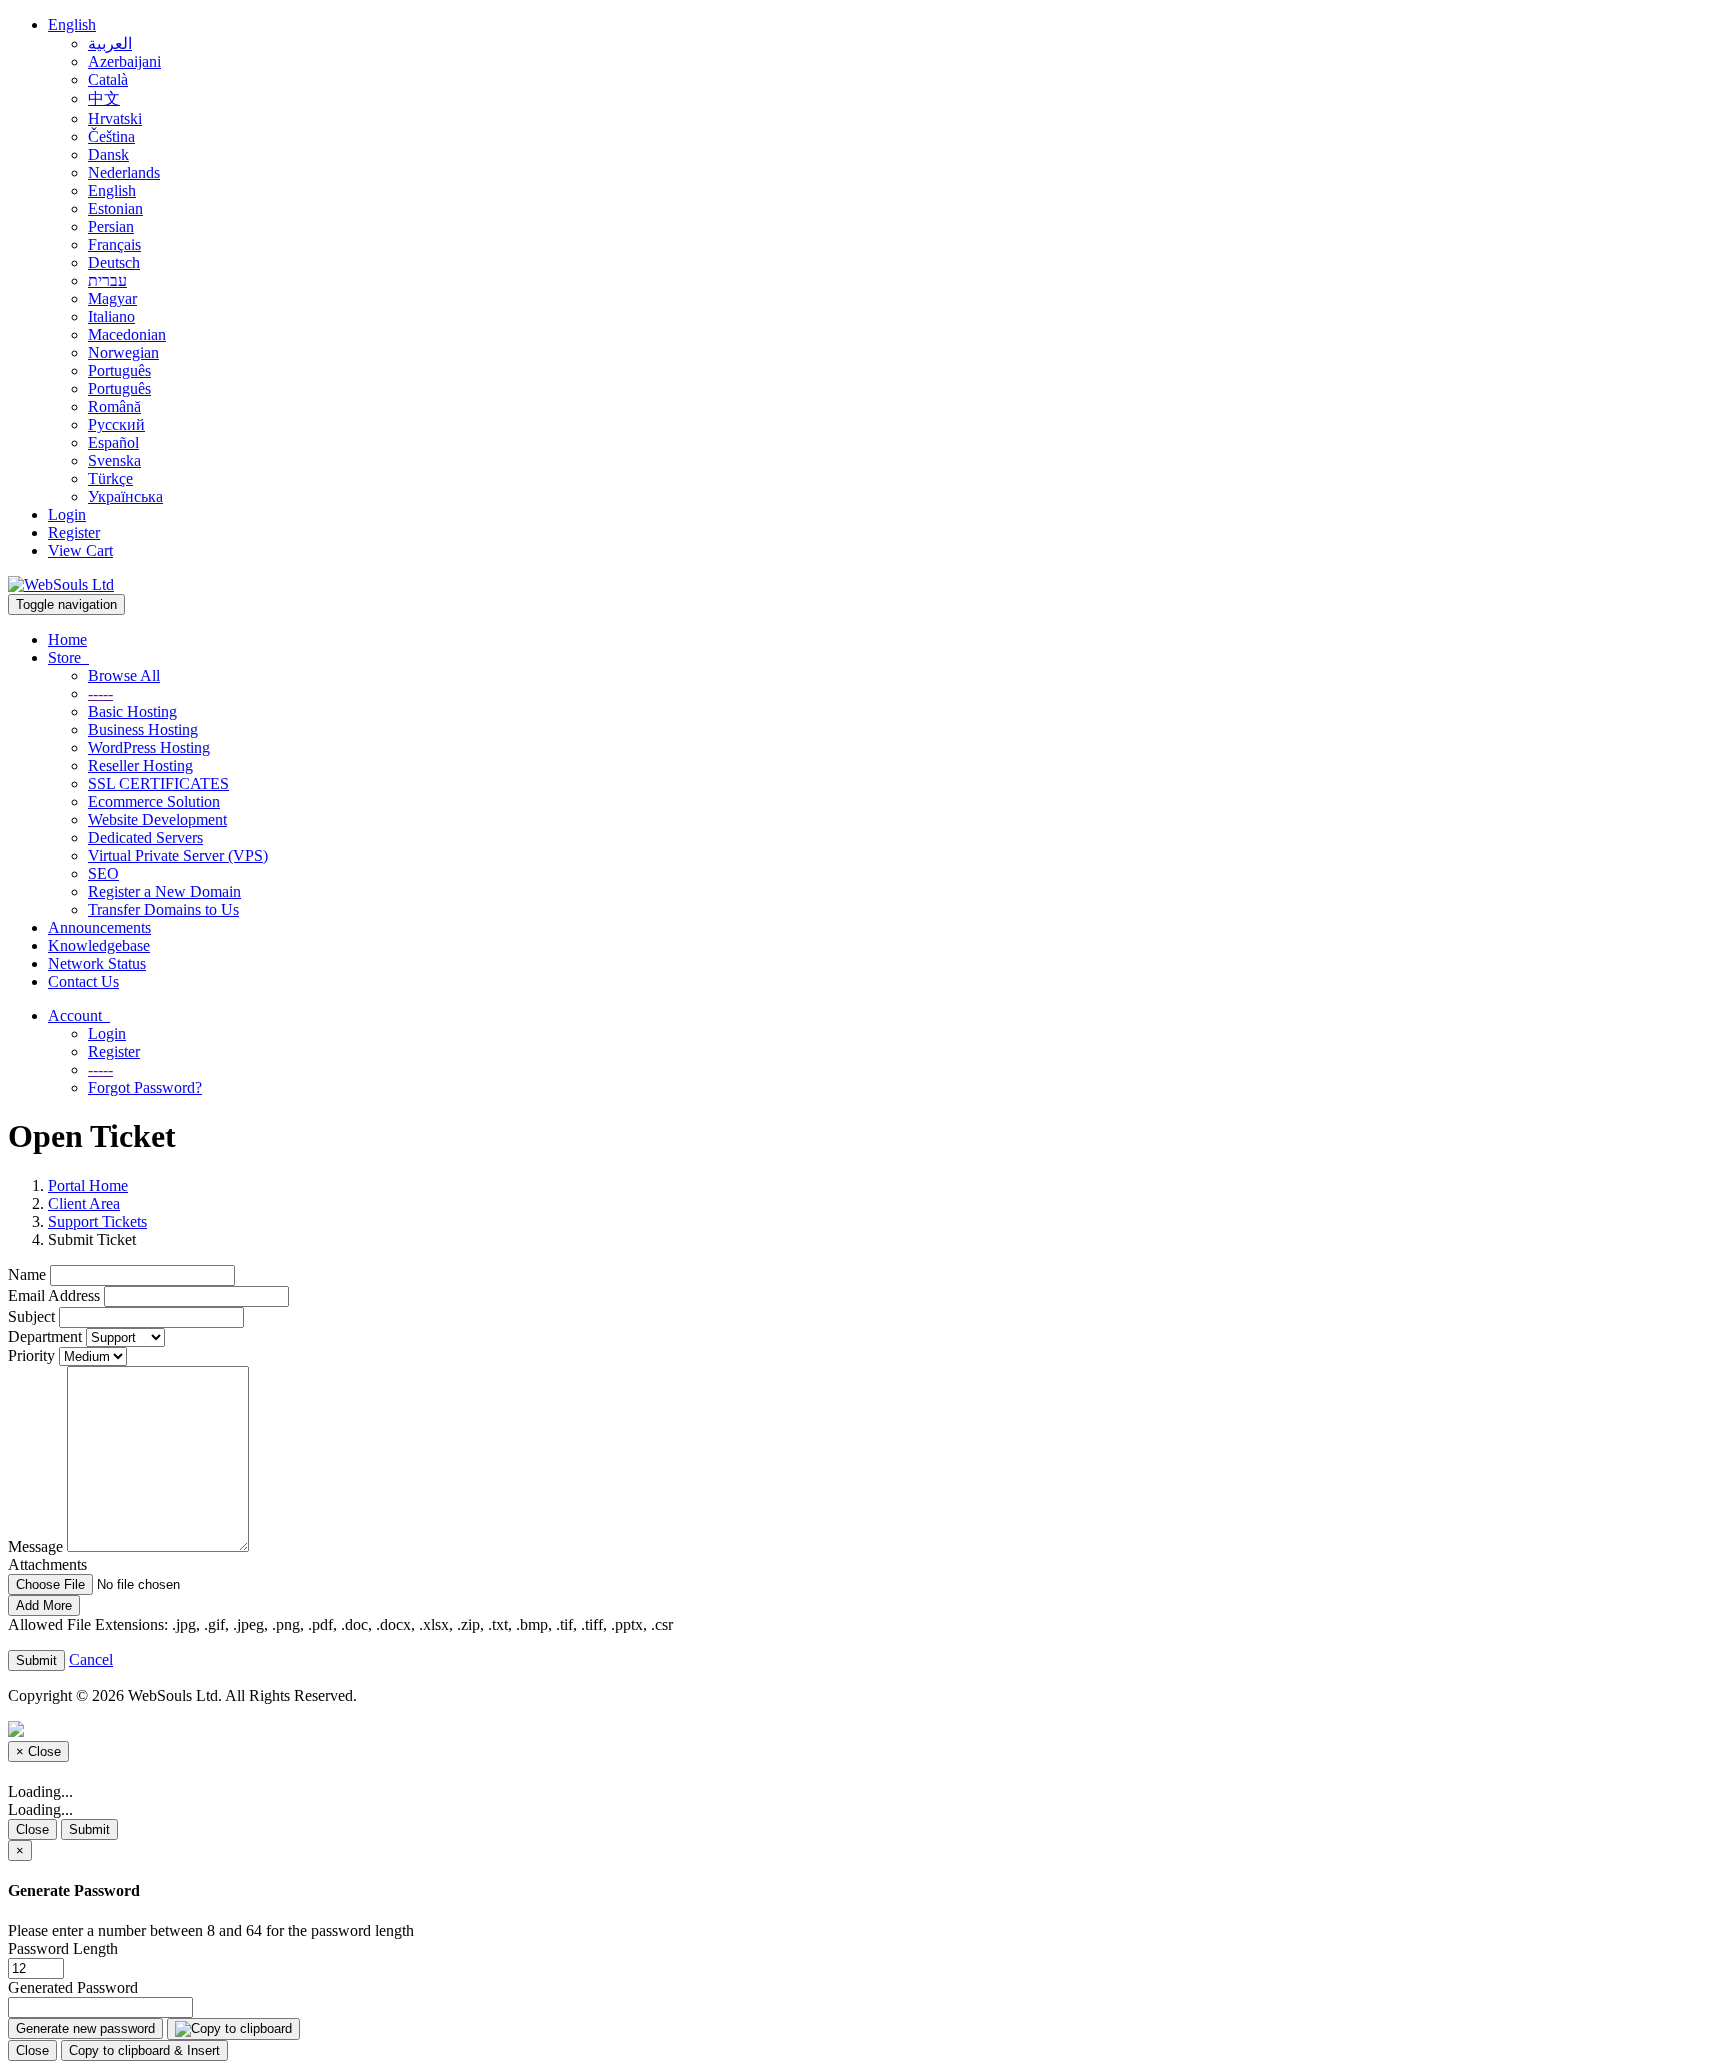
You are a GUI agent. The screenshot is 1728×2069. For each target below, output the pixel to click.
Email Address (54, 1295)
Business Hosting (143, 729)
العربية (110, 43)
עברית (107, 280)
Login (67, 514)
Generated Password (73, 1987)
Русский (116, 424)
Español (113, 442)
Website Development (157, 819)
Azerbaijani (124, 61)
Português (119, 370)
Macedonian (127, 334)
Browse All (124, 675)
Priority (31, 1355)
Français (114, 244)
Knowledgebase (99, 945)
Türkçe (110, 478)
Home (67, 639)
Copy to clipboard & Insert (144, 2050)
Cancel (91, 1659)
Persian (111, 226)
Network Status (97, 963)
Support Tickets (97, 1221)
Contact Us (83, 981)
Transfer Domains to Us (163, 909)
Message (35, 1546)
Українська (125, 496)
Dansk (108, 154)
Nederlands (124, 172)
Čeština (111, 136)
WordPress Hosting (149, 747)
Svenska (114, 460)
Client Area (84, 1203)
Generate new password (85, 2028)
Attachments (47, 1564)
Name (27, 1274)
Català (108, 79)
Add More (44, 1605)
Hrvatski (115, 118)
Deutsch (114, 262)
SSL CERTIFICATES (158, 783)
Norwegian (123, 352)
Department (45, 1336)
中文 (104, 98)
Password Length (63, 1948)
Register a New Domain (164, 891)
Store (68, 657)
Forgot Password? (145, 1087)
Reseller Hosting (140, 765)
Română (114, 406)
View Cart (80, 550)
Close (32, 1829)
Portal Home (88, 1185)
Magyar (112, 298)
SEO (103, 873)
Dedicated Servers (145, 837)
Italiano (111, 316)
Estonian (115, 208)
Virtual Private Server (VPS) (178, 855)
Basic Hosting (132, 711)
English (72, 24)
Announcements (99, 927)
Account (79, 1015)
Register (74, 532)
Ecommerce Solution (154, 801)
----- (100, 693)
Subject (31, 1316)
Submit (89, 1829)
